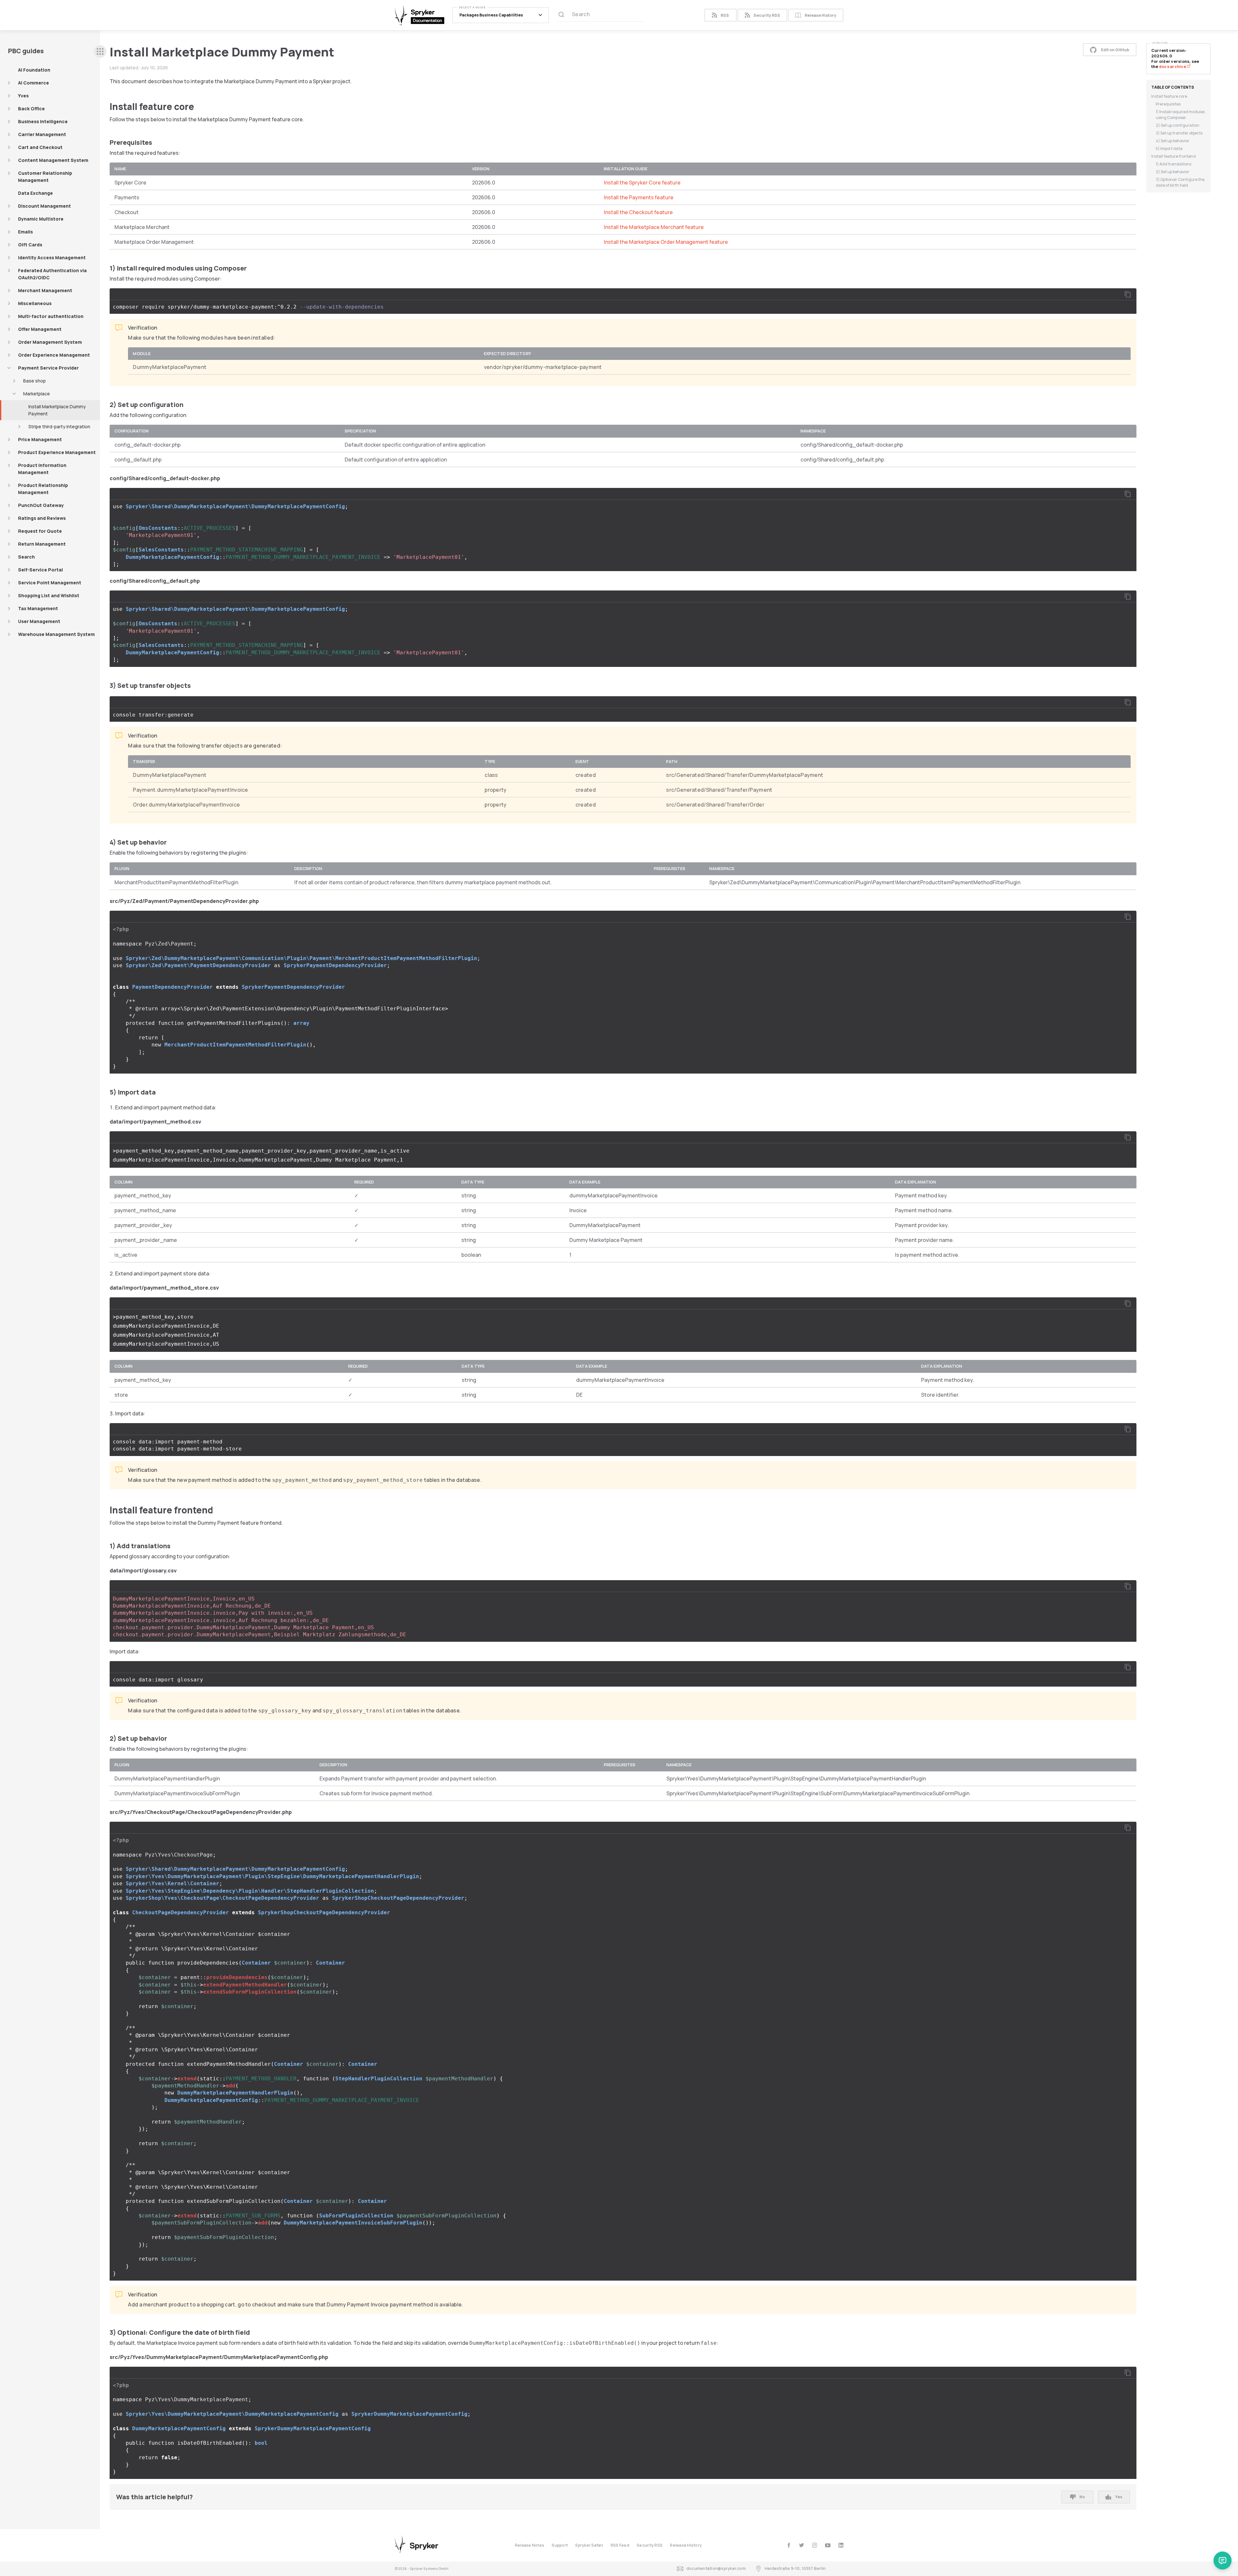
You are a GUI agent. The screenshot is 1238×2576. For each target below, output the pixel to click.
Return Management (42, 544)
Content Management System (53, 160)
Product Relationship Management (43, 489)
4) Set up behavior (1173, 141)
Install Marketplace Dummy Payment (57, 410)
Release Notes (530, 2545)
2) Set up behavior (1173, 172)
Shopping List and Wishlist (49, 595)
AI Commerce (34, 83)
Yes (1119, 2497)
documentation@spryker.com (716, 2568)
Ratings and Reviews (42, 518)
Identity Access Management (52, 258)
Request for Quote (40, 531)
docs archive (1173, 67)
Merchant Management (45, 290)
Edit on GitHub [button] (1115, 50)
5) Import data (1169, 149)
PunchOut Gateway (41, 505)
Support (560, 2545)
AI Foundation (34, 70)
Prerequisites (1168, 104)
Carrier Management (42, 134)
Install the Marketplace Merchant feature (654, 227)
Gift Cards (30, 245)
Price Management (40, 439)
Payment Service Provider (48, 368)
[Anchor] (199, 106)
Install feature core (1169, 96)
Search (26, 557)
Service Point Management (50, 583)
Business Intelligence (43, 121)
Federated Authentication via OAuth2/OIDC (52, 274)
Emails (25, 232)
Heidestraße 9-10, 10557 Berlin (795, 2568)
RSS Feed (620, 2545)
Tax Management (38, 608)
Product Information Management (42, 469)
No (1082, 2497)
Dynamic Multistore (41, 219)
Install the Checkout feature (638, 212)
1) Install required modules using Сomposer (1180, 115)
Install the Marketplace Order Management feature (666, 242)
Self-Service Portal (40, 570)
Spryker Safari (589, 2545)
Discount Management (44, 206)
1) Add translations (1174, 164)
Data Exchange (35, 193)
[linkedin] (841, 2545)
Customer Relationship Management (45, 177)
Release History (820, 15)
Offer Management (40, 329)
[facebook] (789, 2545)
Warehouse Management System (56, 634)
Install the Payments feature (639, 197)
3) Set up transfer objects (1179, 133)
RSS (725, 15)
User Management (39, 621)
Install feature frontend (1174, 156)
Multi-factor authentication (51, 316)
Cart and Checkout (40, 147)
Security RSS (767, 15)
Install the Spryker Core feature (642, 183)
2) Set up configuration (1178, 125)
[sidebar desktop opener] (100, 51)
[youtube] (828, 2545)
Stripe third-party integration (59, 426)
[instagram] (815, 2545)
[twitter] (802, 2545)
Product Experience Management (57, 452)
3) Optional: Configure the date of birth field (1180, 182)
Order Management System (50, 342)
